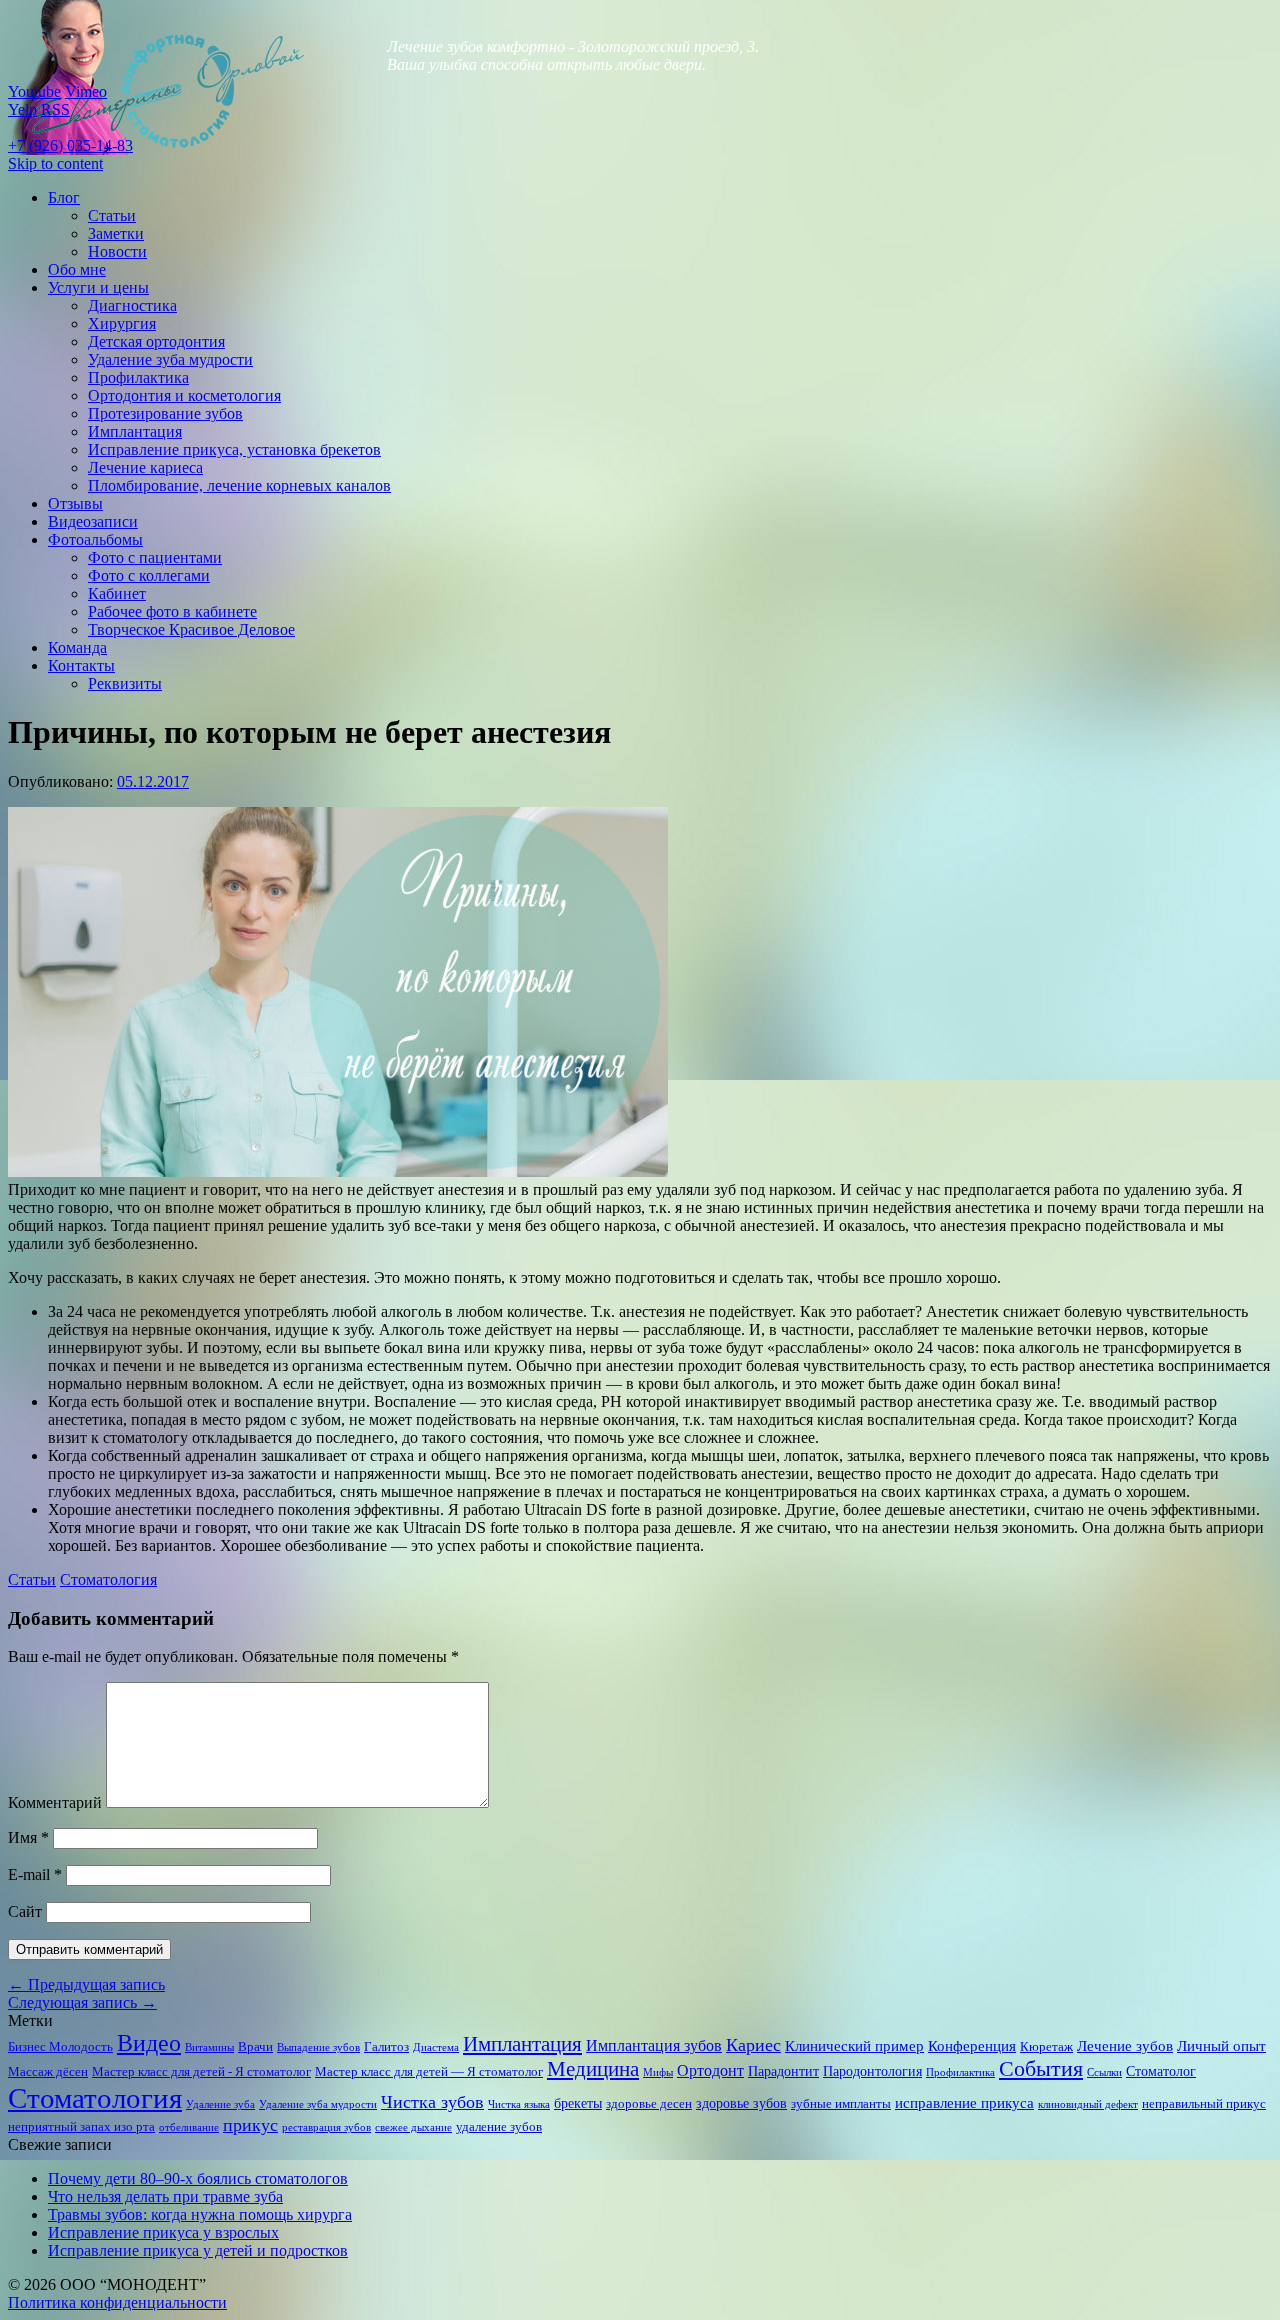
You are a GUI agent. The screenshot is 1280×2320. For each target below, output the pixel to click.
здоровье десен (649, 2104)
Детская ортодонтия (156, 341)
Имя (28, 1837)
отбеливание (189, 2127)
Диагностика (132, 305)
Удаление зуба (220, 2104)
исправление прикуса (964, 2102)
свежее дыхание (413, 2127)
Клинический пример (854, 2045)
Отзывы (75, 503)
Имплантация (135, 431)
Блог (64, 197)
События (1041, 2069)
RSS (55, 109)
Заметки (116, 233)
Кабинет (117, 593)
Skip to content (55, 163)
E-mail (35, 1874)
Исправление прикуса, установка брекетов (234, 449)
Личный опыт (1221, 2045)
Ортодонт (710, 2070)
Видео (149, 2043)
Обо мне (77, 269)
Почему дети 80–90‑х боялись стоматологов (198, 2178)
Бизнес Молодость (60, 2047)
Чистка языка (519, 2104)
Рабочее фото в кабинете (172, 611)
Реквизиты (125, 683)
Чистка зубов (432, 2102)
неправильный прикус (1204, 2104)
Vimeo (86, 91)
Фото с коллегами (149, 575)
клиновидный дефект (1088, 2104)
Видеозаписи (93, 521)
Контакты (81, 665)
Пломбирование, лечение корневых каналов (239, 485)
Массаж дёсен (48, 2072)
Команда (77, 647)
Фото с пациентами (155, 557)
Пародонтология (872, 2071)
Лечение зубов (1125, 2045)
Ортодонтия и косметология (184, 395)
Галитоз (386, 2047)
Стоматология (108, 1579)
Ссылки (1104, 2072)
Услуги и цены (98, 287)
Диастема (436, 2047)
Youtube (34, 91)
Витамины (209, 2047)
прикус (250, 2125)
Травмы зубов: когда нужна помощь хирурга (200, 2214)
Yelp (22, 109)
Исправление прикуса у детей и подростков (198, 2250)
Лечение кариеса (145, 467)
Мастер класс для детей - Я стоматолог (201, 2072)
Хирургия (122, 323)
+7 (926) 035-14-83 (70, 145)
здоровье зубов (741, 2103)
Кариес (753, 2045)
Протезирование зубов (165, 413)
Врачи (255, 2047)
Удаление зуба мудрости (170, 359)
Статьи (112, 215)
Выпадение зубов (318, 2047)
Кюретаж (1046, 2047)
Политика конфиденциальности (117, 2302)
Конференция (972, 2045)
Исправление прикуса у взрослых (163, 2232)
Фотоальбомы (95, 539)
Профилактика (138, 377)
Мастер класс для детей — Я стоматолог (429, 2072)
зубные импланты (841, 2104)
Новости (117, 251)
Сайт (25, 1911)
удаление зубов (499, 2127)
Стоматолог (1161, 2071)
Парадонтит (783, 2071)
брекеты (578, 2103)
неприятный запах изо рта (81, 2127)
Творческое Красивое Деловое (191, 629)
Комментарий (55, 1802)
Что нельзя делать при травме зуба (165, 2196)
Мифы (658, 2072)
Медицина (593, 2069)
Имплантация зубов (654, 2045)
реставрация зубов (326, 2127)
